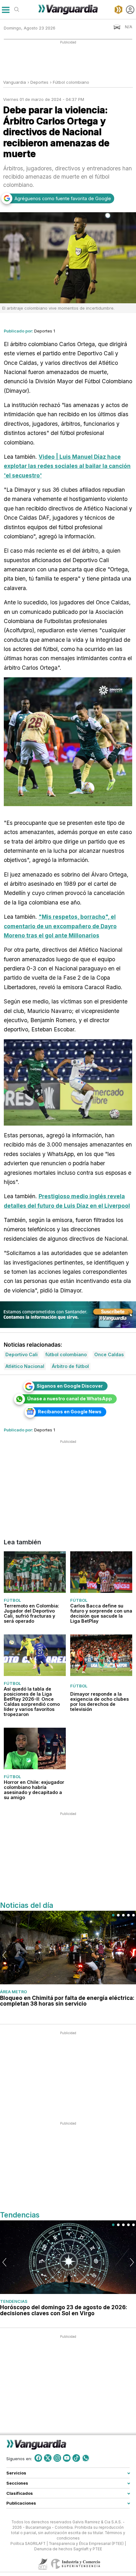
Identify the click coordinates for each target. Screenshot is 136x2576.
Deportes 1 (45, 331)
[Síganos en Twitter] (48, 2458)
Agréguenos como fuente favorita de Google (63, 198)
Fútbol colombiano (71, 82)
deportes (39, 82)
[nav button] (6, 10)
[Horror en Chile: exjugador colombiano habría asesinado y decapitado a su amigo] (35, 1749)
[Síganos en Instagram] (57, 2458)
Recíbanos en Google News (70, 1412)
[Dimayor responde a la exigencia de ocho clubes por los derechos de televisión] (101, 1655)
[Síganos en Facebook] (38, 2458)
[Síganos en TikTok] (76, 2458)
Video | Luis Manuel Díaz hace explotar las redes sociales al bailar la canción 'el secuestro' (67, 466)
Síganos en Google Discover (70, 1386)
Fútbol (12, 1600)
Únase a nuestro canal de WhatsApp (70, 1399)
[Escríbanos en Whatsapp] (86, 2458)
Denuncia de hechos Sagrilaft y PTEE (68, 2549)
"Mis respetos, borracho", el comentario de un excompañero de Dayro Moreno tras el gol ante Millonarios (60, 926)
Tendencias (14, 2301)
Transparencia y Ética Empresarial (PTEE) (86, 2544)
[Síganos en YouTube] (67, 2458)
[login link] (130, 10)
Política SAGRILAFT (28, 2544)
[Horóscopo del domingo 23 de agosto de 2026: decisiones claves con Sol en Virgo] (68, 2257)
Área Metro (13, 1992)
